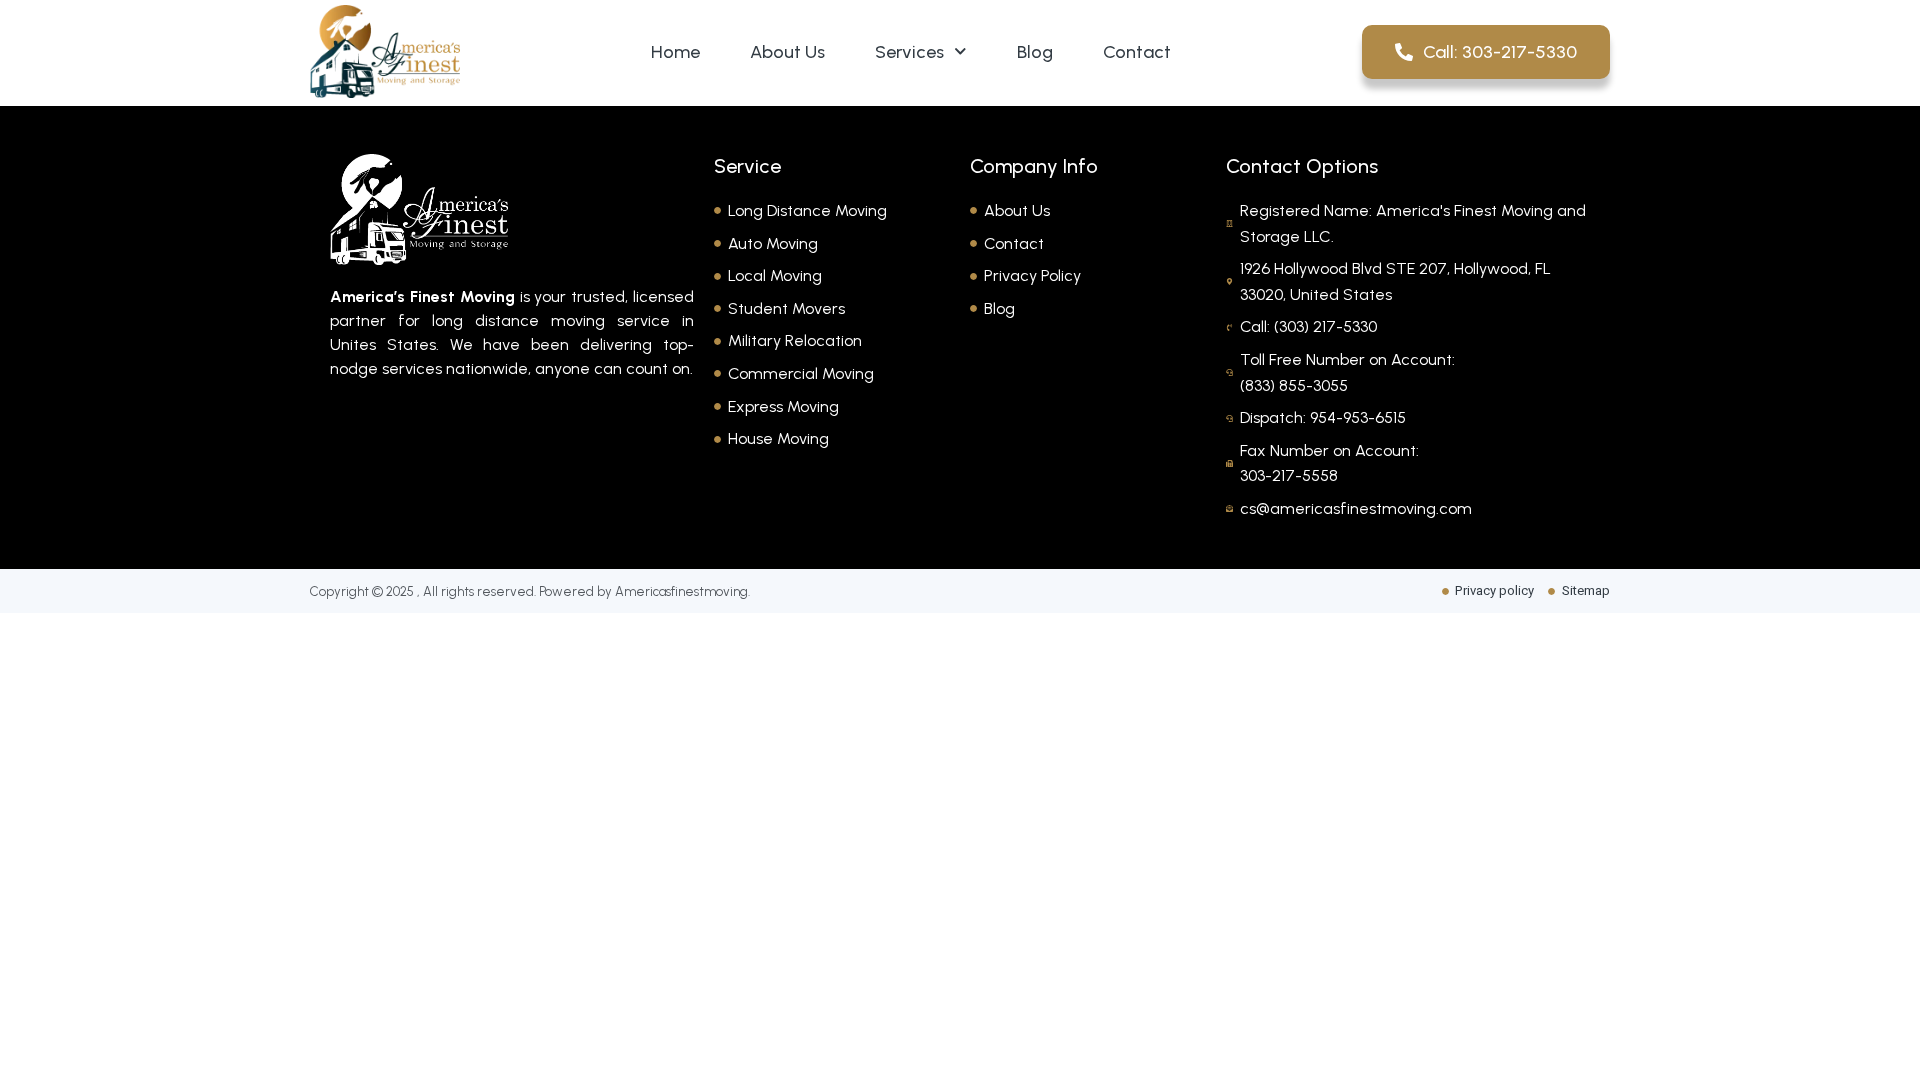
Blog (1035, 52)
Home (675, 52)
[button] (512, 432)
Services (909, 52)
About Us (787, 52)
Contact (1137, 52)
